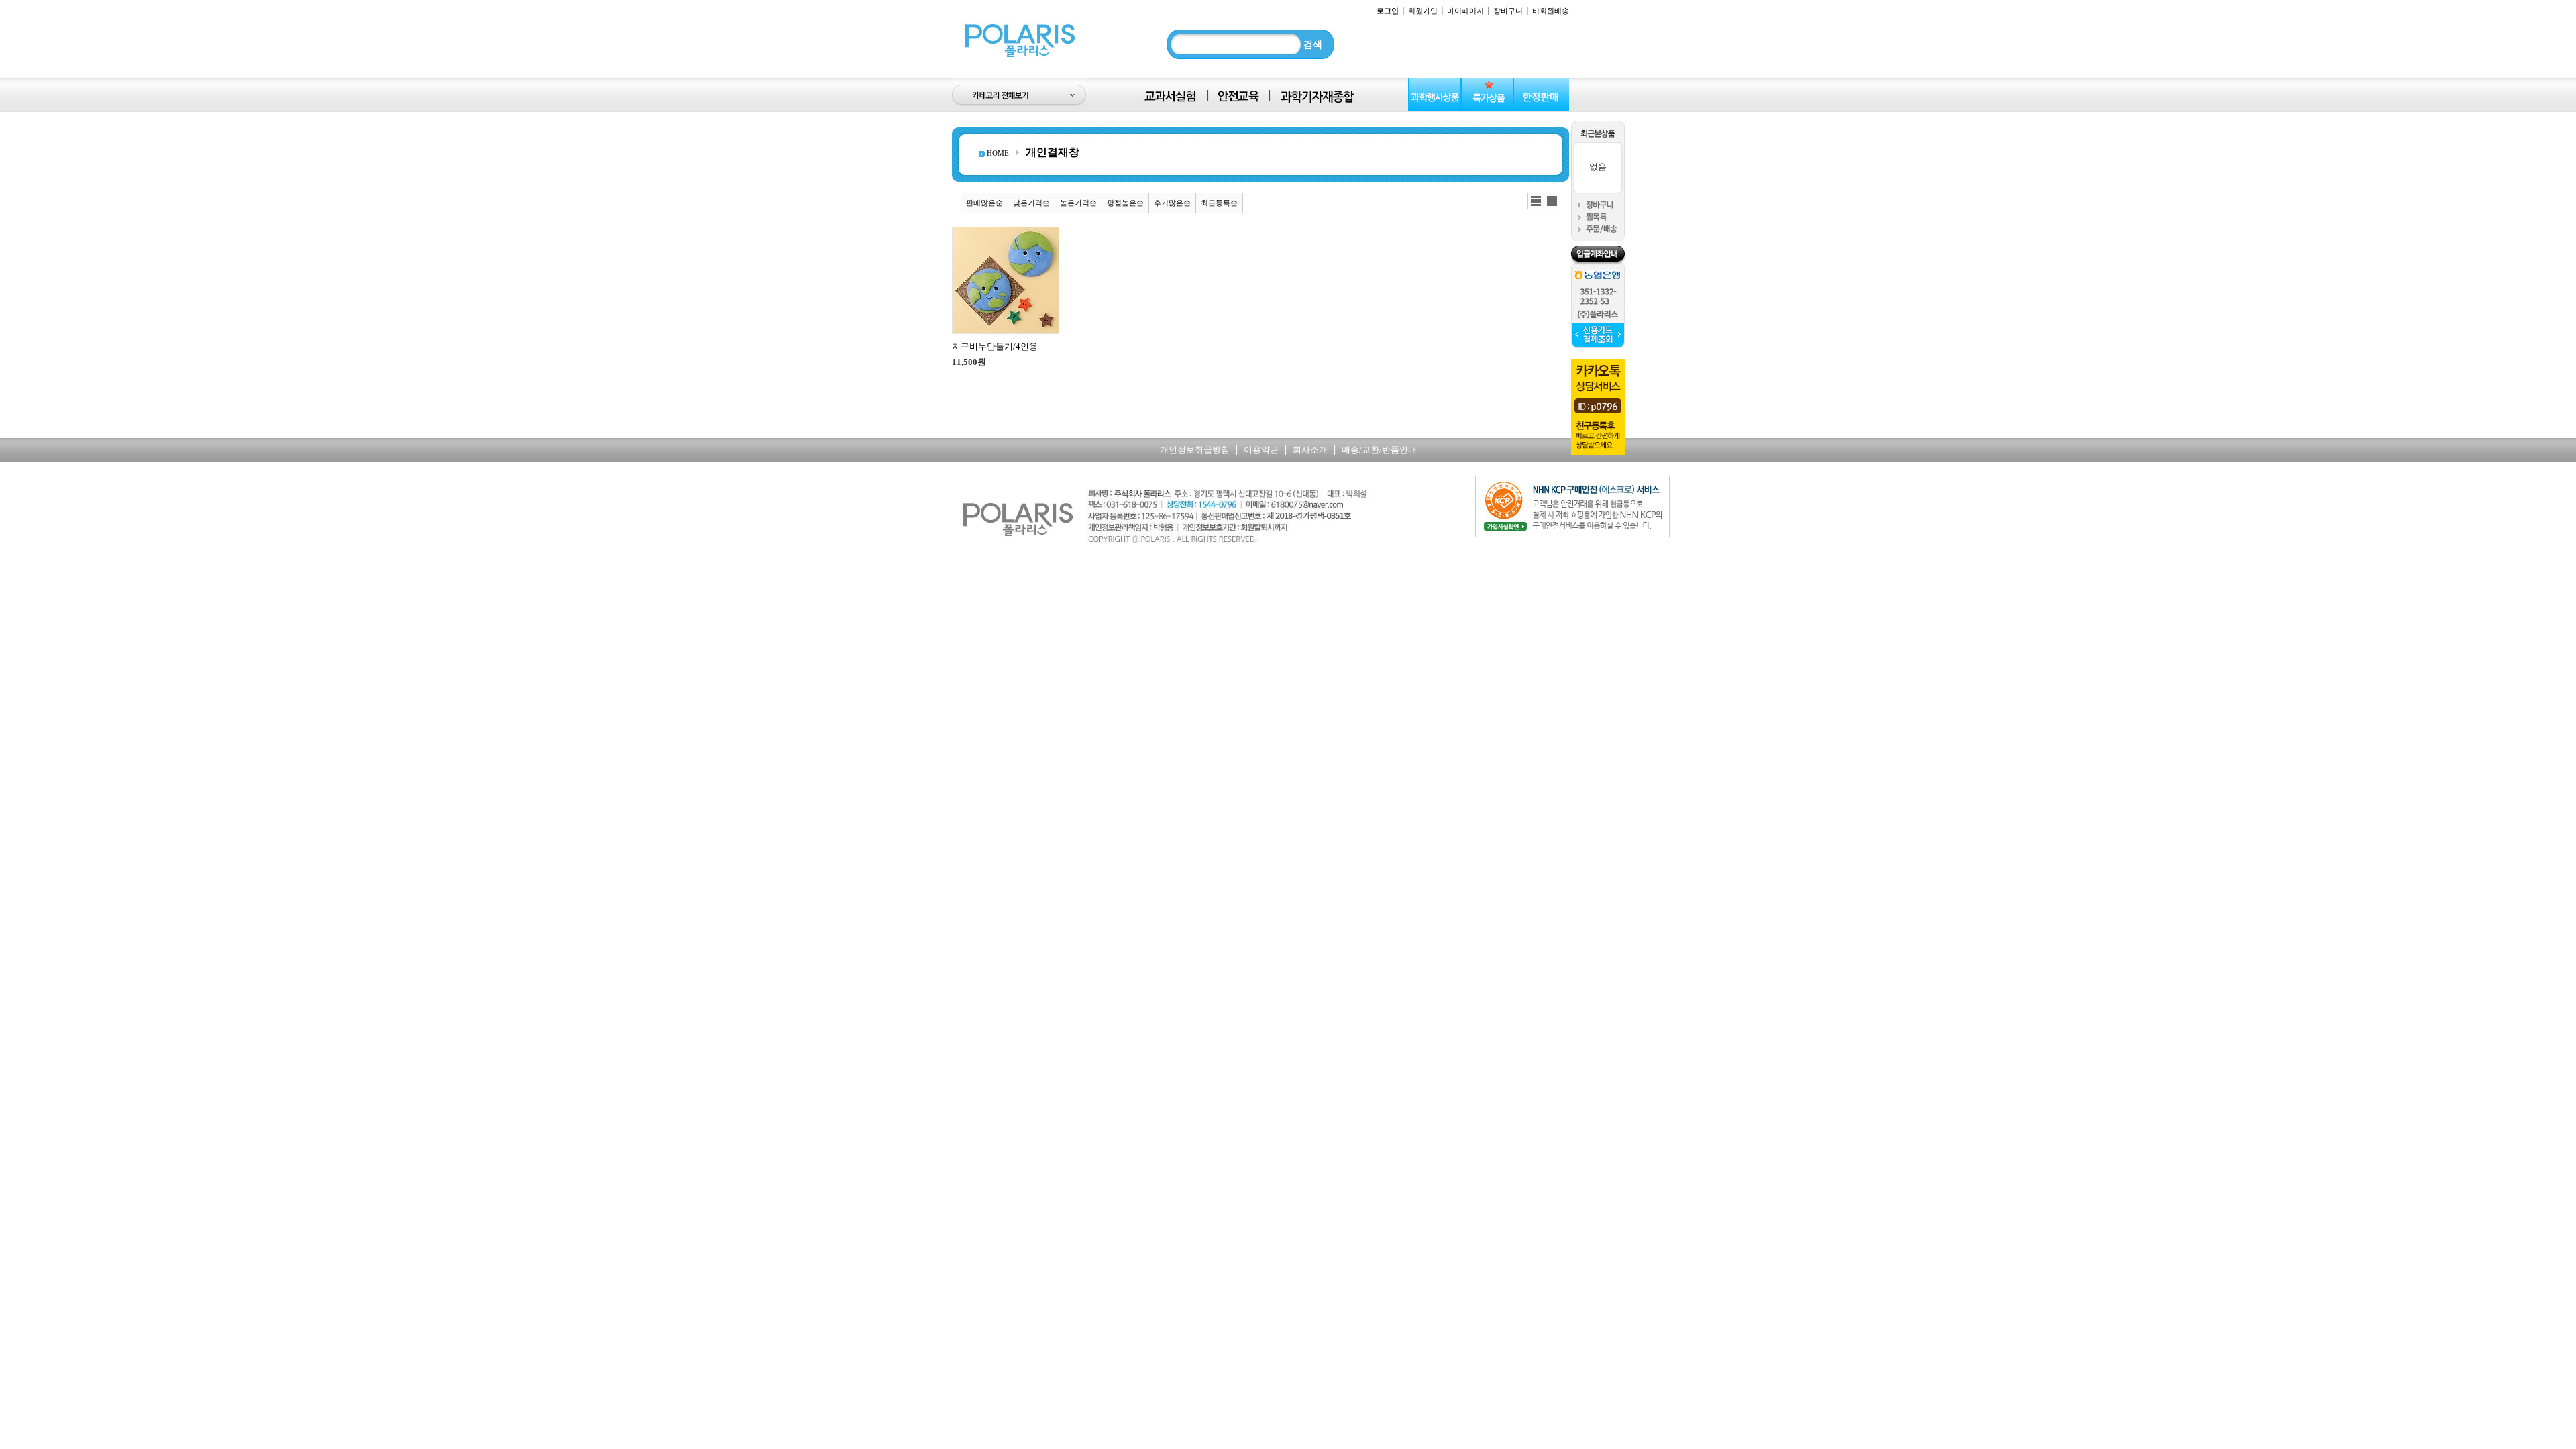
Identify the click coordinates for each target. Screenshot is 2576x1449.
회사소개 (1310, 450)
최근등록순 (1219, 203)
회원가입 (1423, 11)
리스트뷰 (1536, 201)
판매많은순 (984, 203)
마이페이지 (1465, 11)
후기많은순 (1172, 203)
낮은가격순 (1031, 203)
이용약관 (1261, 450)
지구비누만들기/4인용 (995, 346)
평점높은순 (1125, 203)
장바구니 (1508, 11)
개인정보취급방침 (1195, 450)
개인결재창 (1053, 152)
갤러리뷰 (1552, 201)
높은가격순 (1078, 203)
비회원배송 (1551, 11)
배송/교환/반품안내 (1379, 450)
